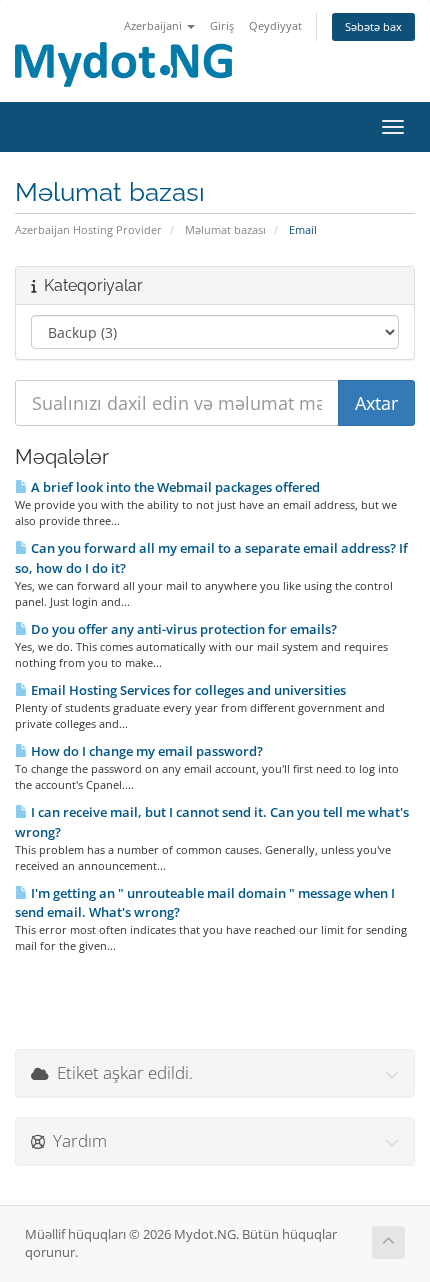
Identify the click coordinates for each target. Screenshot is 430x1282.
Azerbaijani (154, 25)
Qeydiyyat (275, 25)
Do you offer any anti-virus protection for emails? (182, 629)
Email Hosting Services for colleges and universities (187, 690)
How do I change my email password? (145, 751)
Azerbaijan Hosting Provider (88, 229)
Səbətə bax (373, 26)
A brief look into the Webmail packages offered (174, 487)
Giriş (222, 25)
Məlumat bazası (225, 229)
